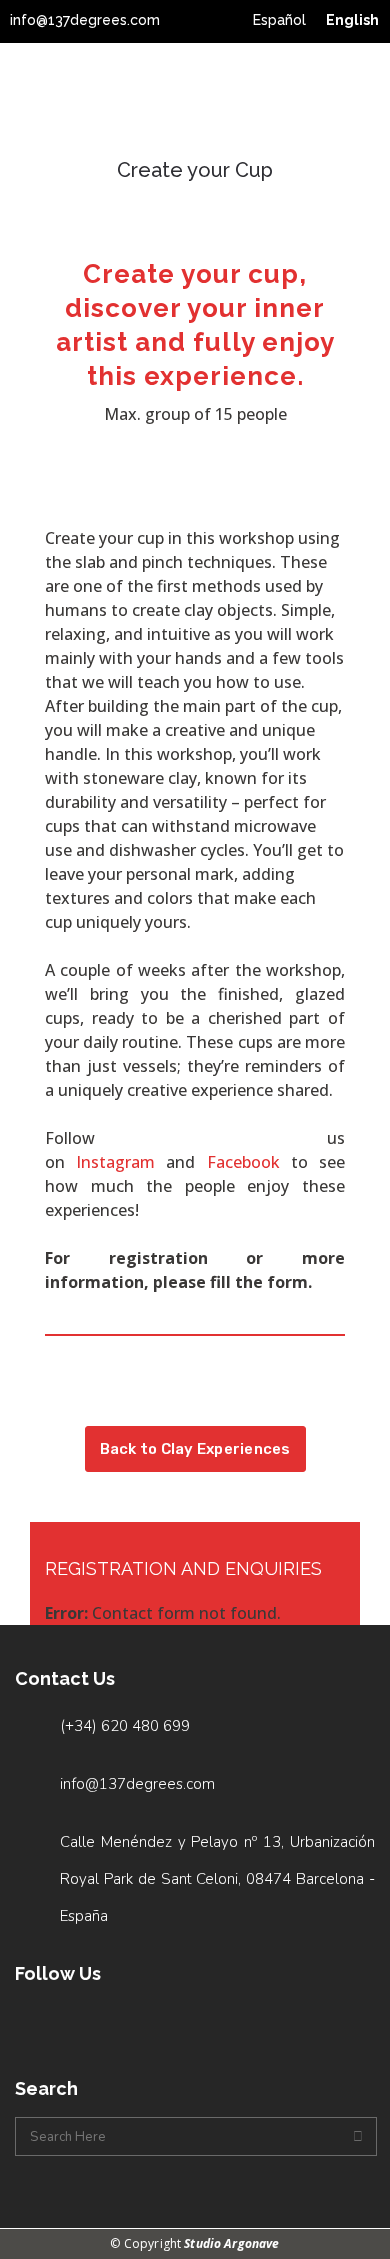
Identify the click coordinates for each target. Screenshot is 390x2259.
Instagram (115, 1162)
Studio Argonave (231, 2243)
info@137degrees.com (85, 20)
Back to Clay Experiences (195, 1449)
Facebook (243, 1162)
